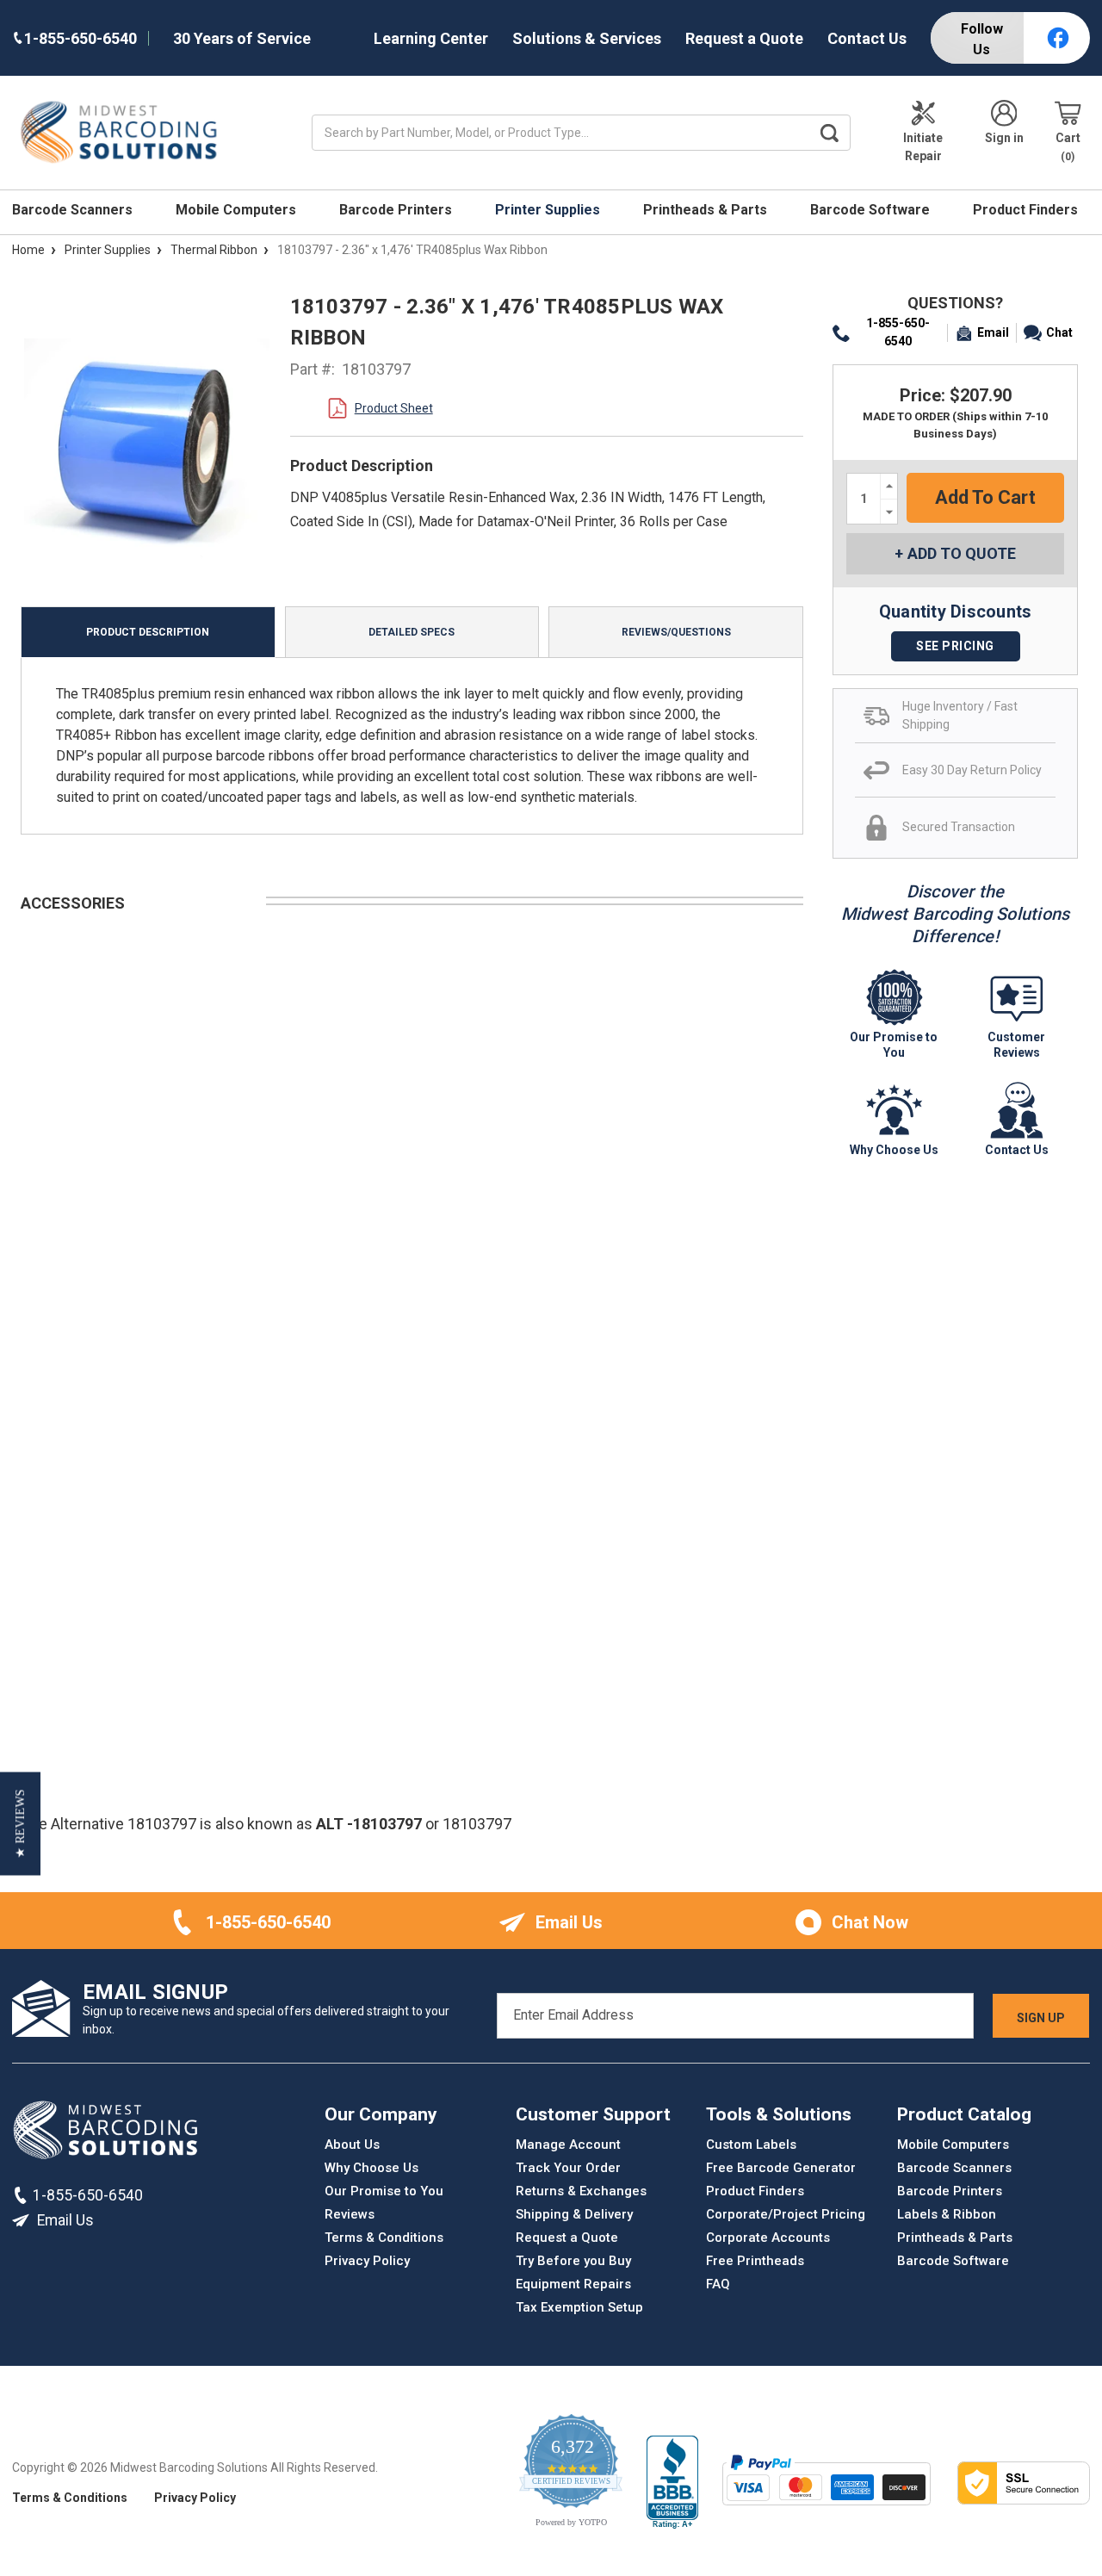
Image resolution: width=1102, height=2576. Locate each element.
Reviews (350, 2214)
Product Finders (1027, 210)
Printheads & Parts (707, 210)
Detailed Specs (412, 632)
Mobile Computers (238, 210)
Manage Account (568, 2145)
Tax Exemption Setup (579, 2307)
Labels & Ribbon (947, 2214)
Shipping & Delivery (574, 2214)
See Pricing (955, 646)
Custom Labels (751, 2145)
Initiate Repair (923, 147)
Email (993, 332)
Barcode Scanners (74, 210)
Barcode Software (872, 210)
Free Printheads (755, 2261)
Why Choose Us (371, 2168)
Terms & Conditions (384, 2238)
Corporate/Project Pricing (786, 2214)
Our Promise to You (384, 2191)
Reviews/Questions (676, 632)
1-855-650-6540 (898, 332)
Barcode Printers (397, 210)
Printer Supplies (549, 210)
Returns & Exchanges (581, 2191)
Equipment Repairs (573, 2284)
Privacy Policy (367, 2261)
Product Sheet (394, 408)
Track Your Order (568, 2168)
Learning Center (431, 38)
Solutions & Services (587, 38)
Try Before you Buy (573, 2261)
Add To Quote (962, 553)
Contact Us (867, 38)
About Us (352, 2145)
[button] (20, 1823)
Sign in (1004, 138)
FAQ (718, 2284)
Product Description (148, 632)
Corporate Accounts (768, 2238)
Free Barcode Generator (781, 2168)
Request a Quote (744, 38)
